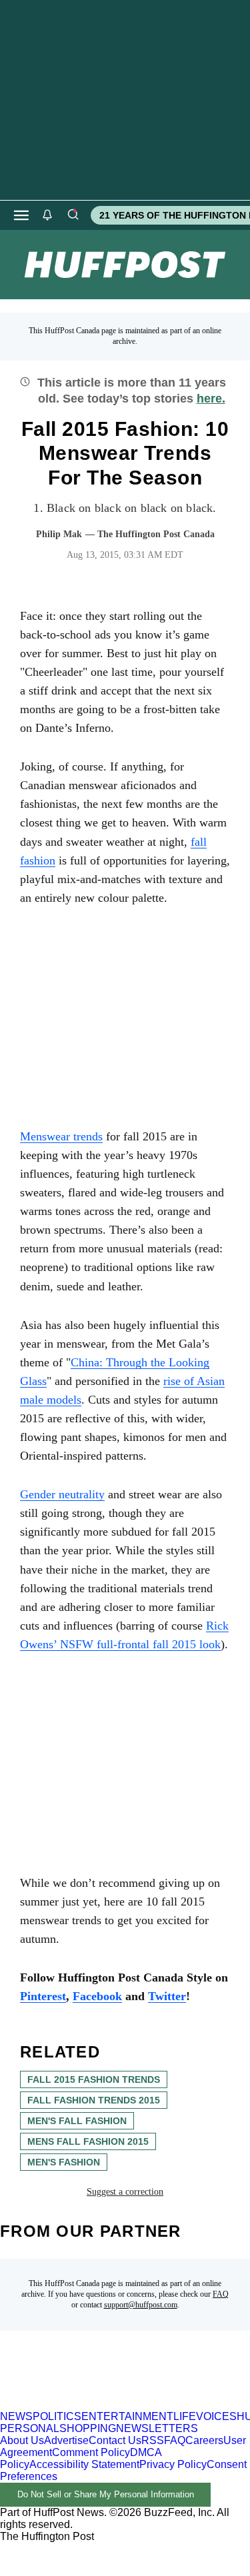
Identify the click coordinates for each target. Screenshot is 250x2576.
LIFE (185, 2416)
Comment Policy (91, 2452)
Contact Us (115, 2440)
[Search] (73, 215)
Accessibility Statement (84, 2464)
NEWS (16, 2416)
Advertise (66, 2440)
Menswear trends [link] (61, 1136)
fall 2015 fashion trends (94, 2079)
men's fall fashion (77, 2121)
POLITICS (57, 2416)
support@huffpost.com (141, 2305)
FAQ (221, 2294)
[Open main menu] (21, 215)
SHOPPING (88, 2428)
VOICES (216, 2416)
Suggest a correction (125, 2192)
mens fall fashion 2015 (88, 2141)
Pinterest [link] (43, 1996)
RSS (153, 2440)
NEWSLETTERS (157, 2428)
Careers (204, 2440)
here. (211, 399)
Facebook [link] (97, 1996)
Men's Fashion (64, 2162)
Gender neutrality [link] (62, 1494)
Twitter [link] (167, 1996)
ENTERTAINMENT (127, 2416)
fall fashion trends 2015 (94, 2100)
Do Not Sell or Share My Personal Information (106, 2494)
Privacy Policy (173, 2464)
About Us (22, 2440)
